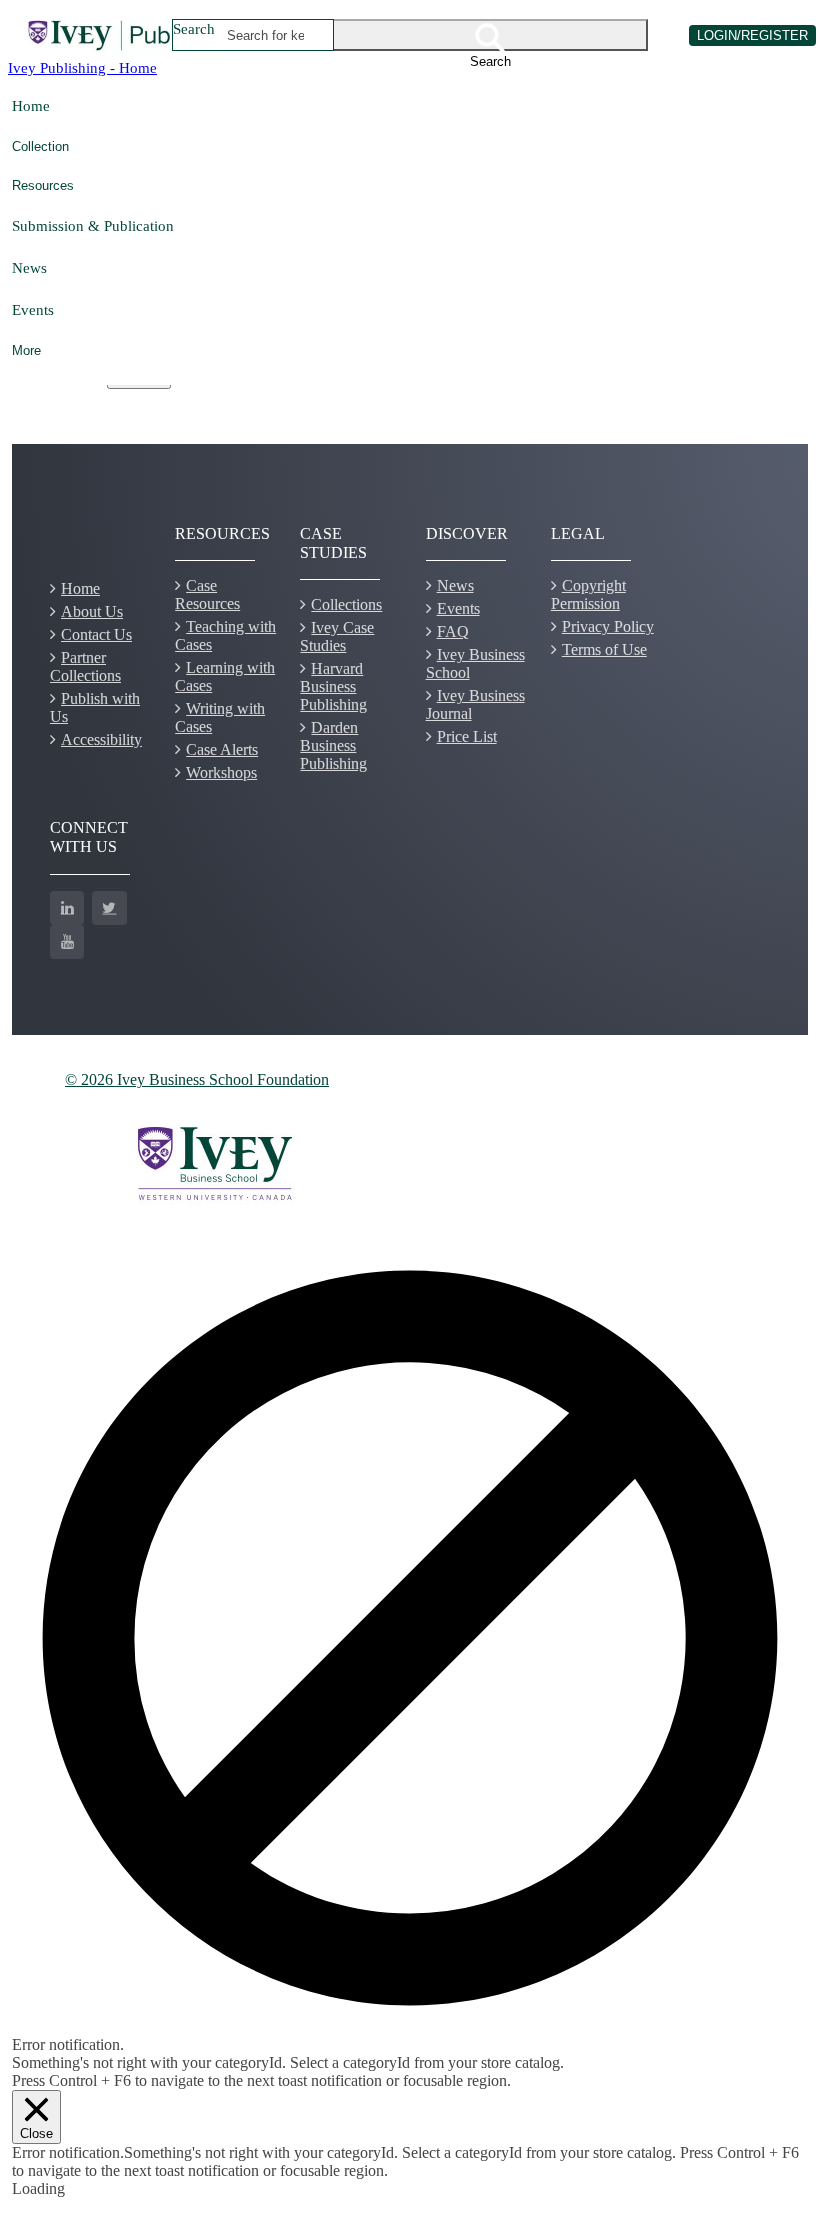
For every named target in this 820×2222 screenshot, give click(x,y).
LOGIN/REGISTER (752, 35)
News (29, 267)
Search (194, 28)
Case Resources (207, 594)
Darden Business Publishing (333, 745)
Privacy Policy (608, 626)
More (26, 350)
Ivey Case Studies (337, 636)
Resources (43, 185)
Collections (346, 604)
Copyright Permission (588, 594)
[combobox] (266, 35)
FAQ (453, 631)
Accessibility (101, 739)
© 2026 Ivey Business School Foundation (197, 1079)
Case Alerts (222, 749)
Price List (467, 736)
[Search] (491, 35)
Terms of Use (604, 649)
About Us (92, 611)
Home (31, 105)
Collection (40, 146)
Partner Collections (85, 666)
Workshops (221, 772)
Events (33, 309)
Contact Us (96, 634)
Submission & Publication (93, 225)
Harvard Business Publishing (333, 686)
